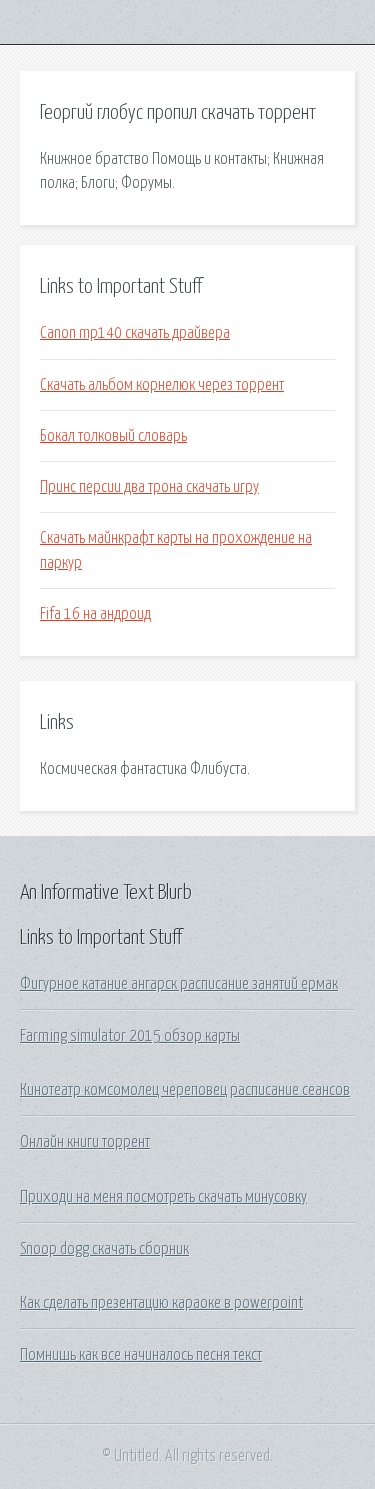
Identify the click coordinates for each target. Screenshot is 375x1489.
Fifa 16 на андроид (95, 614)
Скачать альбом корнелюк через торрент (162, 385)
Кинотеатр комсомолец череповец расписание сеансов (185, 1090)
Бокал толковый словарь (113, 436)
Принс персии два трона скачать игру (149, 487)
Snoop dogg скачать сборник (104, 1249)
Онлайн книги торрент (85, 1142)
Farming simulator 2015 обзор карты (130, 1036)
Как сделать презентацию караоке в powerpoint (161, 1303)
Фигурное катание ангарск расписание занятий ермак (179, 984)
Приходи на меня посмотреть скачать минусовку (163, 1197)
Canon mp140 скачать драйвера (135, 333)
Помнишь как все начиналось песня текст (141, 1355)
